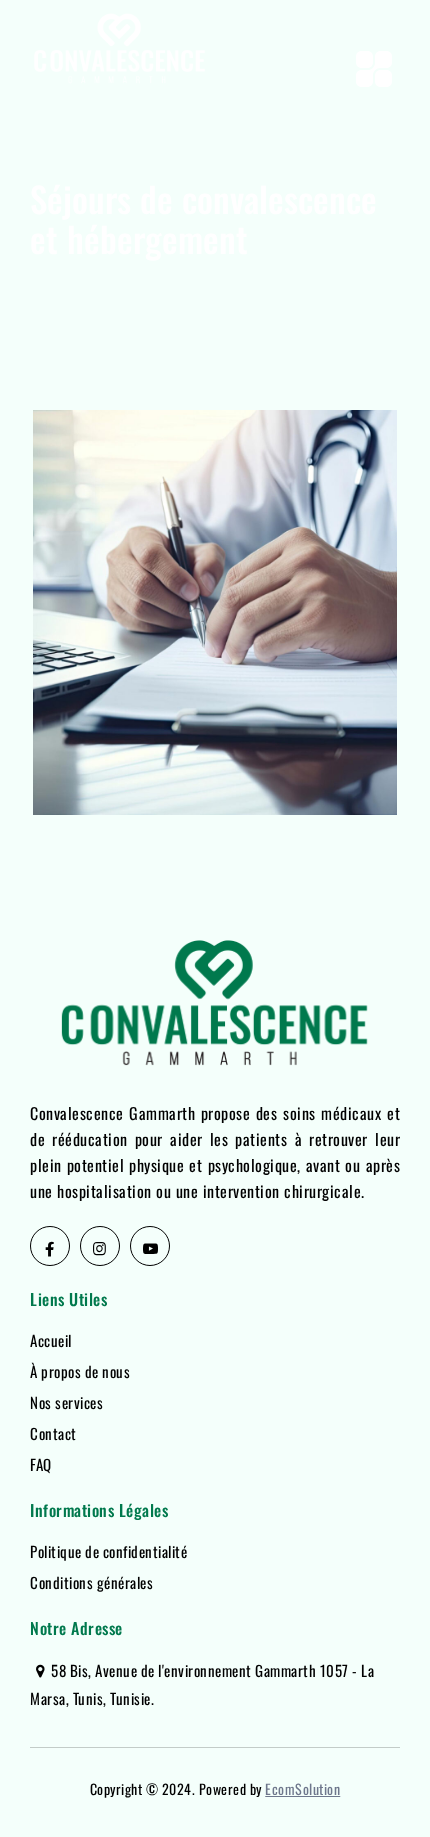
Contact (53, 1433)
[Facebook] (50, 1246)
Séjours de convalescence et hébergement (184, 738)
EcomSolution (302, 1788)
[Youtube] (150, 1246)
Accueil (51, 1340)
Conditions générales (91, 1582)
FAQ (41, 1464)
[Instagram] (100, 1246)
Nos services (66, 1402)
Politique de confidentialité (108, 1551)
